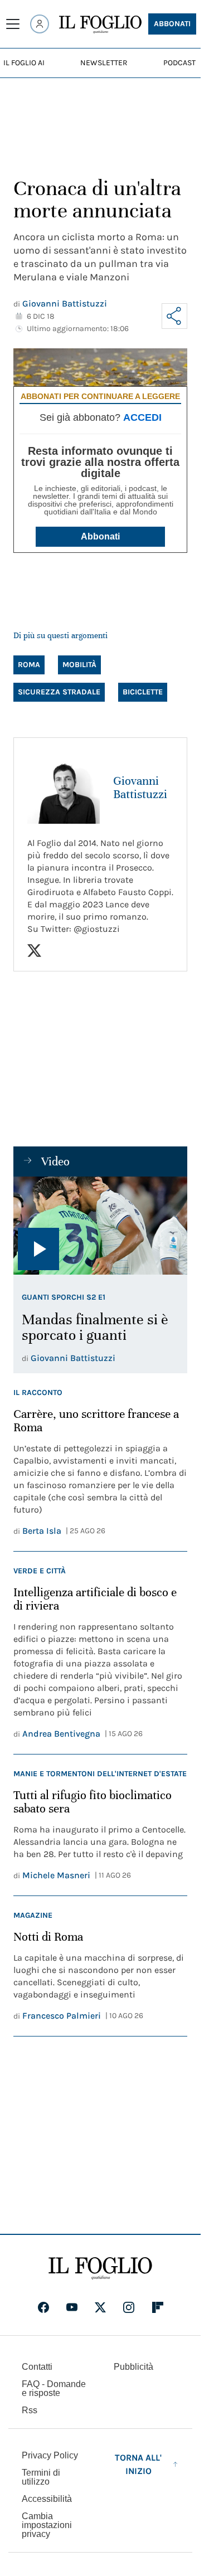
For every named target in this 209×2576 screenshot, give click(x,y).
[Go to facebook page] (43, 2307)
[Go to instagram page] (129, 2307)
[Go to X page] (100, 2307)
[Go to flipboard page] (158, 2307)
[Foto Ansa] (100, 1226)
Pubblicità (133, 2367)
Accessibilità (47, 2499)
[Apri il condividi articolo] (174, 316)
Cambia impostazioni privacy (47, 2525)
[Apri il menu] (13, 24)
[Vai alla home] (100, 25)
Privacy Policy (50, 2455)
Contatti (37, 2367)
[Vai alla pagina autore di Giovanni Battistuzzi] (64, 788)
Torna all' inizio (138, 2464)
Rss (30, 2410)
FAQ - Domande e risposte (54, 2388)
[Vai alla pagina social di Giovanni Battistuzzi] (34, 951)
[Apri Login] (40, 24)
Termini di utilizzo (41, 2477)
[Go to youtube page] (72, 2307)
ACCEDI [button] (142, 417)
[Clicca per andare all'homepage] (100, 2268)
